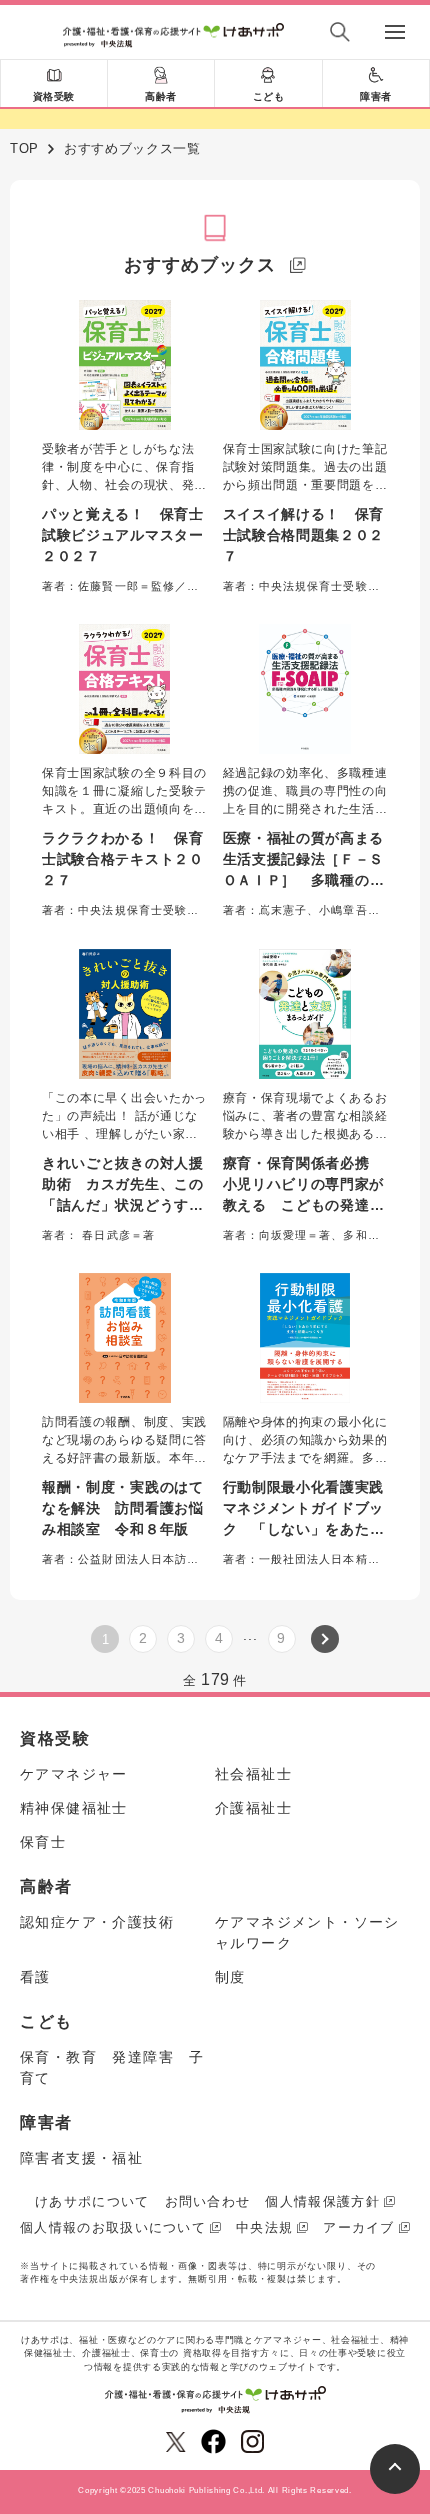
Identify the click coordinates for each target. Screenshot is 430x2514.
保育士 (43, 1842)
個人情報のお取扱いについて (113, 2227)
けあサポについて (92, 2201)
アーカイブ (359, 2227)
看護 (35, 1977)
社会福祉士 (253, 1774)
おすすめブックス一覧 (132, 148)
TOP (24, 148)
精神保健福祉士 (74, 1808)
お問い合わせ (208, 2201)
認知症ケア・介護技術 (97, 1922)
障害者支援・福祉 (81, 2158)
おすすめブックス (199, 265)
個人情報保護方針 (322, 2201)
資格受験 (54, 96)
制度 (230, 1977)
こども (269, 96)
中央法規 (264, 2227)
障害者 (376, 96)
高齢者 (161, 96)
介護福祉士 (253, 1808)
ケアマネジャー (74, 1774)
